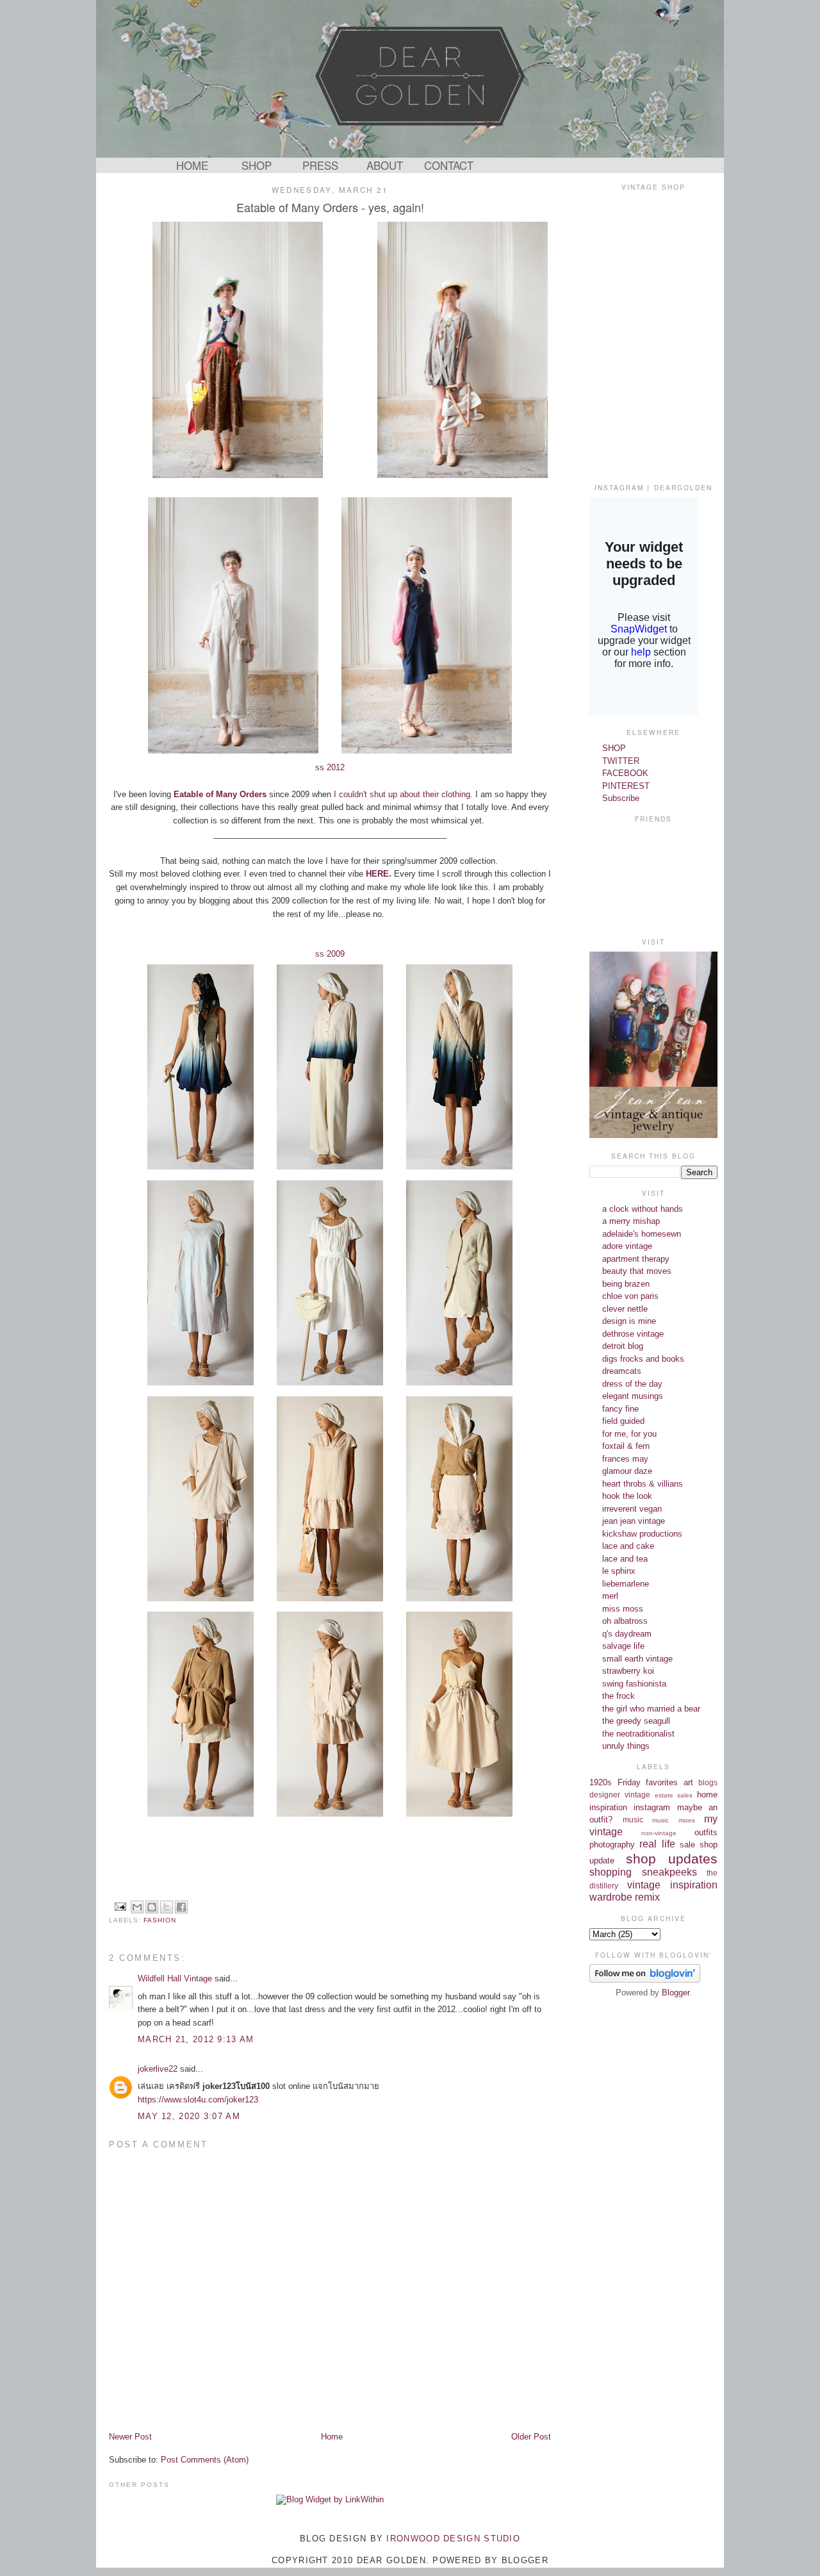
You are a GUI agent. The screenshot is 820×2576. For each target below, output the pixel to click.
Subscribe (621, 798)
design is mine (629, 1321)
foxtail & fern (626, 1446)
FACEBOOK (625, 773)
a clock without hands (643, 1209)
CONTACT (449, 165)
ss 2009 (330, 954)
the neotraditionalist (638, 1734)
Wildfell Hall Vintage (175, 1978)
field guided (623, 1421)
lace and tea (625, 1559)
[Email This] (137, 1907)
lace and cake (628, 1546)
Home (332, 2437)
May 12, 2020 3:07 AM (189, 2116)
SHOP (257, 165)
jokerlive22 (158, 2069)
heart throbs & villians (643, 1484)
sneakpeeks (669, 1872)
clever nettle (625, 1309)
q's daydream (627, 1634)
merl (610, 1596)
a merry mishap (631, 1221)
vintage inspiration (672, 1885)
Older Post (531, 2437)
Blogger (676, 1993)
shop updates (672, 1859)
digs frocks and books (643, 1359)
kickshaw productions (642, 1534)
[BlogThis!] (152, 1907)
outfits (706, 1832)
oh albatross (625, 1621)
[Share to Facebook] (181, 1907)
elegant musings (633, 1396)
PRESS (320, 165)
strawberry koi (628, 1671)
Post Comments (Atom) (205, 2460)
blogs (708, 1782)
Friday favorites (648, 1782)
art (688, 1782)
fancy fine (620, 1409)
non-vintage (659, 1833)
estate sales (674, 1795)
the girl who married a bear (651, 1709)
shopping (611, 1872)
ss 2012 (330, 767)
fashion (160, 1920)
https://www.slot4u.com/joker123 (198, 2100)
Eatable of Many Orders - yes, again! (330, 207)
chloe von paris (630, 1296)
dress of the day (632, 1384)
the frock (619, 1696)
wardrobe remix (625, 1897)
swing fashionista (634, 1684)
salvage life (623, 1646)
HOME (192, 165)
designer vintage (620, 1795)
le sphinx (619, 1571)
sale (687, 1845)
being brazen (626, 1284)
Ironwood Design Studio (453, 2539)
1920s (601, 1782)
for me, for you (629, 1434)
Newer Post (130, 2437)
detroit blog (623, 1346)
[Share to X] (167, 1907)
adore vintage (627, 1246)
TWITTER (621, 761)
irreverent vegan (632, 1509)
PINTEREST (626, 786)
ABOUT (385, 165)
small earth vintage (637, 1659)
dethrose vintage (633, 1334)
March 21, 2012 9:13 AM (196, 2039)
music (633, 1820)
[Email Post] (120, 1906)
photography (612, 1845)
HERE (377, 874)
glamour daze (627, 1471)
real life (657, 1844)
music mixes (674, 1820)
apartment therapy (636, 1259)
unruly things (626, 1746)
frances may (625, 1459)
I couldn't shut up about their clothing (401, 794)
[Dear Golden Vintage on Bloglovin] (645, 1980)
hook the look (627, 1496)
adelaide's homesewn (642, 1234)
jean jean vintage (634, 1521)
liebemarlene (626, 1584)
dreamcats (622, 1371)
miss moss (623, 1609)
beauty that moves (637, 1271)
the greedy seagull (636, 1721)
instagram (652, 1807)
